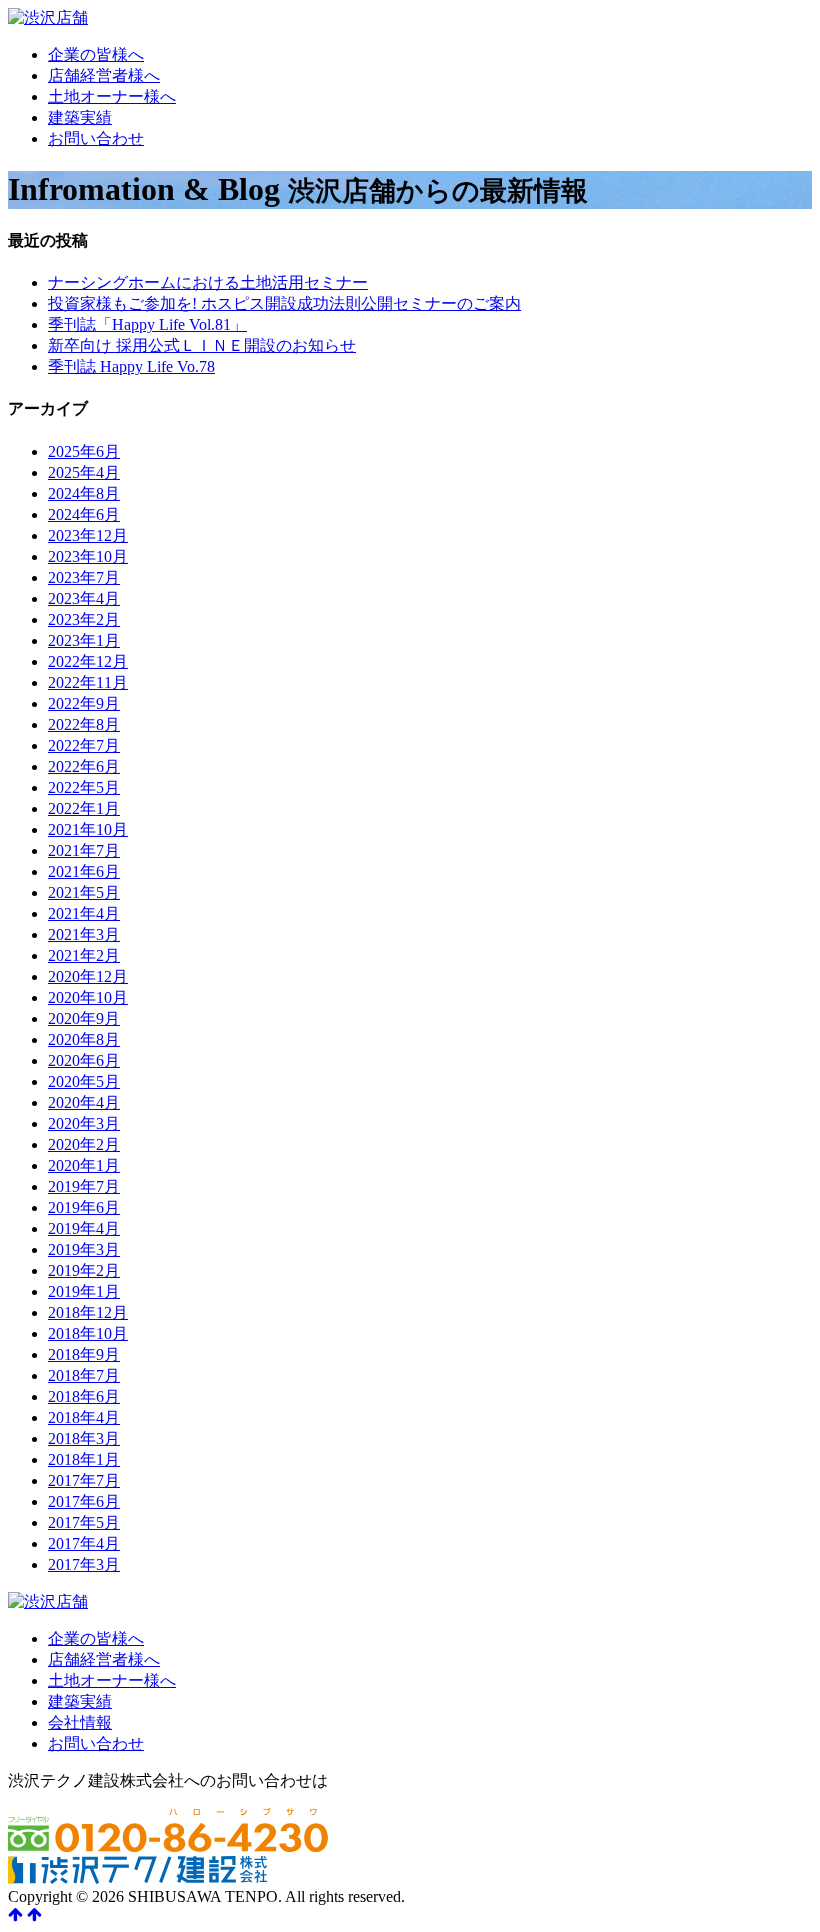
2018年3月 (84, 1438)
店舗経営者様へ (104, 75)
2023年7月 (84, 577)
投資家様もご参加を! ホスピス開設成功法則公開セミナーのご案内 (284, 303)
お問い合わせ (96, 138)
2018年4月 (84, 1417)
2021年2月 (84, 955)
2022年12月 (88, 661)
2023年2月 (84, 619)
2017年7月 (84, 1480)
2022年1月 (84, 808)
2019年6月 (84, 1207)
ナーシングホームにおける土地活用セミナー (208, 282)
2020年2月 (84, 1144)
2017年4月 (84, 1543)
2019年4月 (84, 1228)
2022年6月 (84, 766)
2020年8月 (84, 1039)
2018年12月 (88, 1312)
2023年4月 (84, 598)
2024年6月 (84, 514)
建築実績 (80, 117)
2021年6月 (84, 871)
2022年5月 (84, 787)
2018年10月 (88, 1333)
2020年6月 (84, 1060)
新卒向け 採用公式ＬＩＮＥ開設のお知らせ (202, 345)
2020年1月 (84, 1165)
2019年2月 (84, 1270)
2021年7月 (84, 850)
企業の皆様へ (96, 54)
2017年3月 (84, 1564)
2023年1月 (84, 640)
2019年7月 (84, 1186)
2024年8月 (84, 493)
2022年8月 (84, 724)
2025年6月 (84, 451)
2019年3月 (84, 1249)
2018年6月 (84, 1396)
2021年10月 (88, 829)
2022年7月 (84, 745)
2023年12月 (88, 535)
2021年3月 (84, 934)
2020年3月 (84, 1123)
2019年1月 (84, 1291)
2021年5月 (84, 892)
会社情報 (80, 1722)
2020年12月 (88, 976)
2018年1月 (84, 1459)
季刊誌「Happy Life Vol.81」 (147, 324)
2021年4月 (84, 913)
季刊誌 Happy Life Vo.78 (131, 366)
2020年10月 (88, 997)
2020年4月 (84, 1102)
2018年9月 (84, 1354)
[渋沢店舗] (48, 17)
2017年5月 (84, 1522)
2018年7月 (84, 1375)
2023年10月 (88, 556)
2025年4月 (84, 472)
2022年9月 (84, 703)
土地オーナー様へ (112, 96)
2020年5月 (84, 1081)
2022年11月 (88, 682)
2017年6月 (84, 1501)
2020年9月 (84, 1018)
